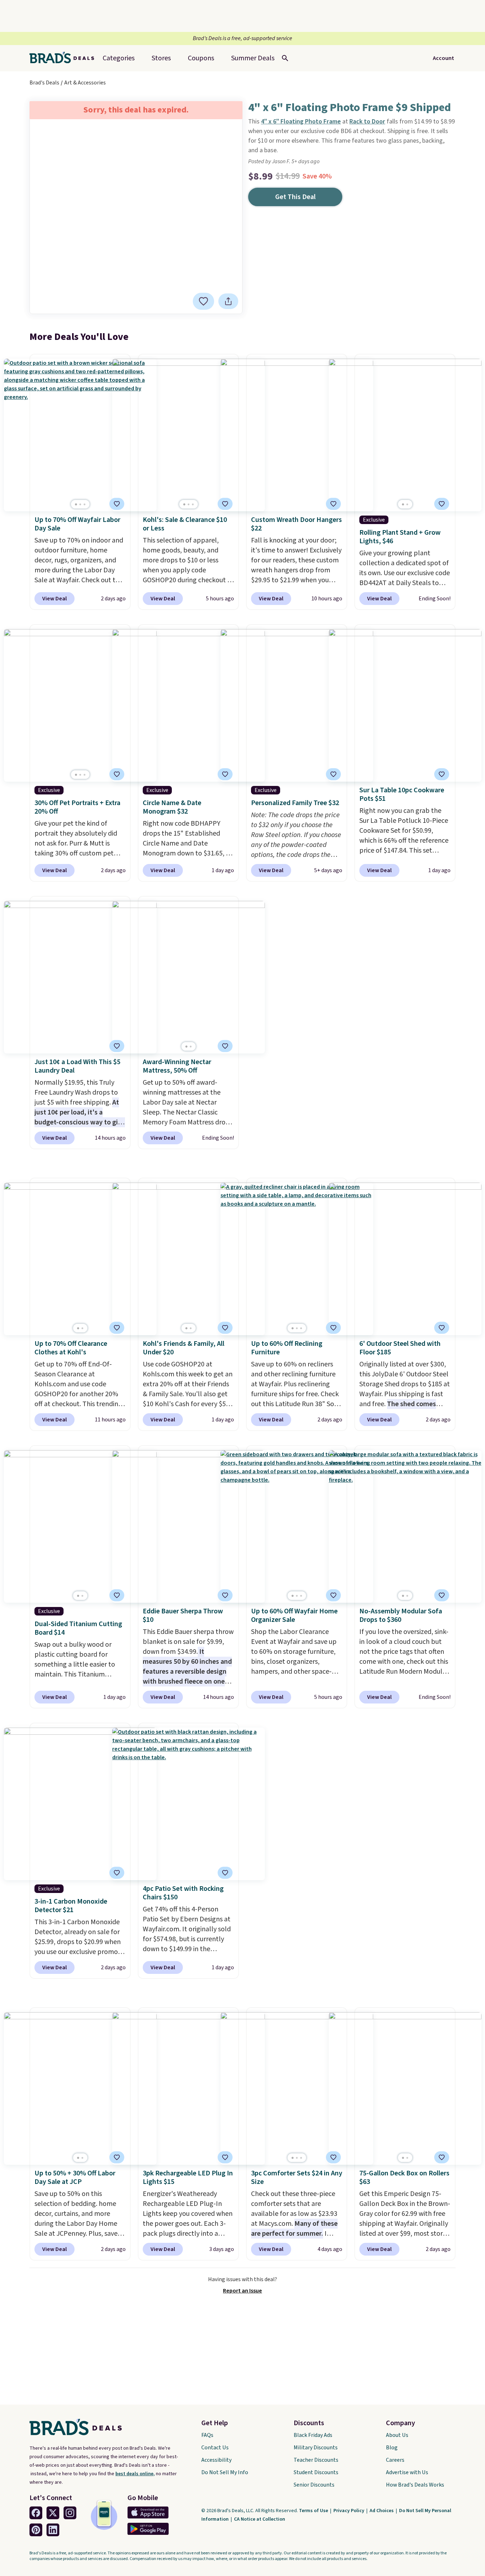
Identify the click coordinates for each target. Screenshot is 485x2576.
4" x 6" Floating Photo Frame (301, 122)
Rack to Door (367, 122)
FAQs (207, 2435)
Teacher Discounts (316, 2460)
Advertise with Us (407, 2472)
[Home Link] (65, 58)
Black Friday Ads (313, 2435)
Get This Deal (295, 197)
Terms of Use (314, 2511)
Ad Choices (382, 2511)
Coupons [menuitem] (201, 58)
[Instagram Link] (70, 2513)
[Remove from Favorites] (203, 301)
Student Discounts (316, 2472)
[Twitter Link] (53, 2513)
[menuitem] (253, 58)
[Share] (228, 301)
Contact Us (215, 2448)
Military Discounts (316, 2448)
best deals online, (135, 2474)
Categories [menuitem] (119, 58)
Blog (392, 2448)
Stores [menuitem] (161, 58)
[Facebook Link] (36, 2513)
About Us (397, 2435)
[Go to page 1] (76, 504)
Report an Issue (243, 2291)
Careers (395, 2460)
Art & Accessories (85, 83)
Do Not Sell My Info (225, 2472)
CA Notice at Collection (260, 2519)
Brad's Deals (44, 83)
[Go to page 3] (85, 504)
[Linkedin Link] (53, 2530)
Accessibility (216, 2460)
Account (443, 58)
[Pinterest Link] (36, 2530)
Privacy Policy (349, 2511)
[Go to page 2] (80, 504)
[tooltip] (203, 301)
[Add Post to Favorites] (117, 504)
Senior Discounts (314, 2485)
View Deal (55, 599)
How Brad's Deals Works (415, 2485)
